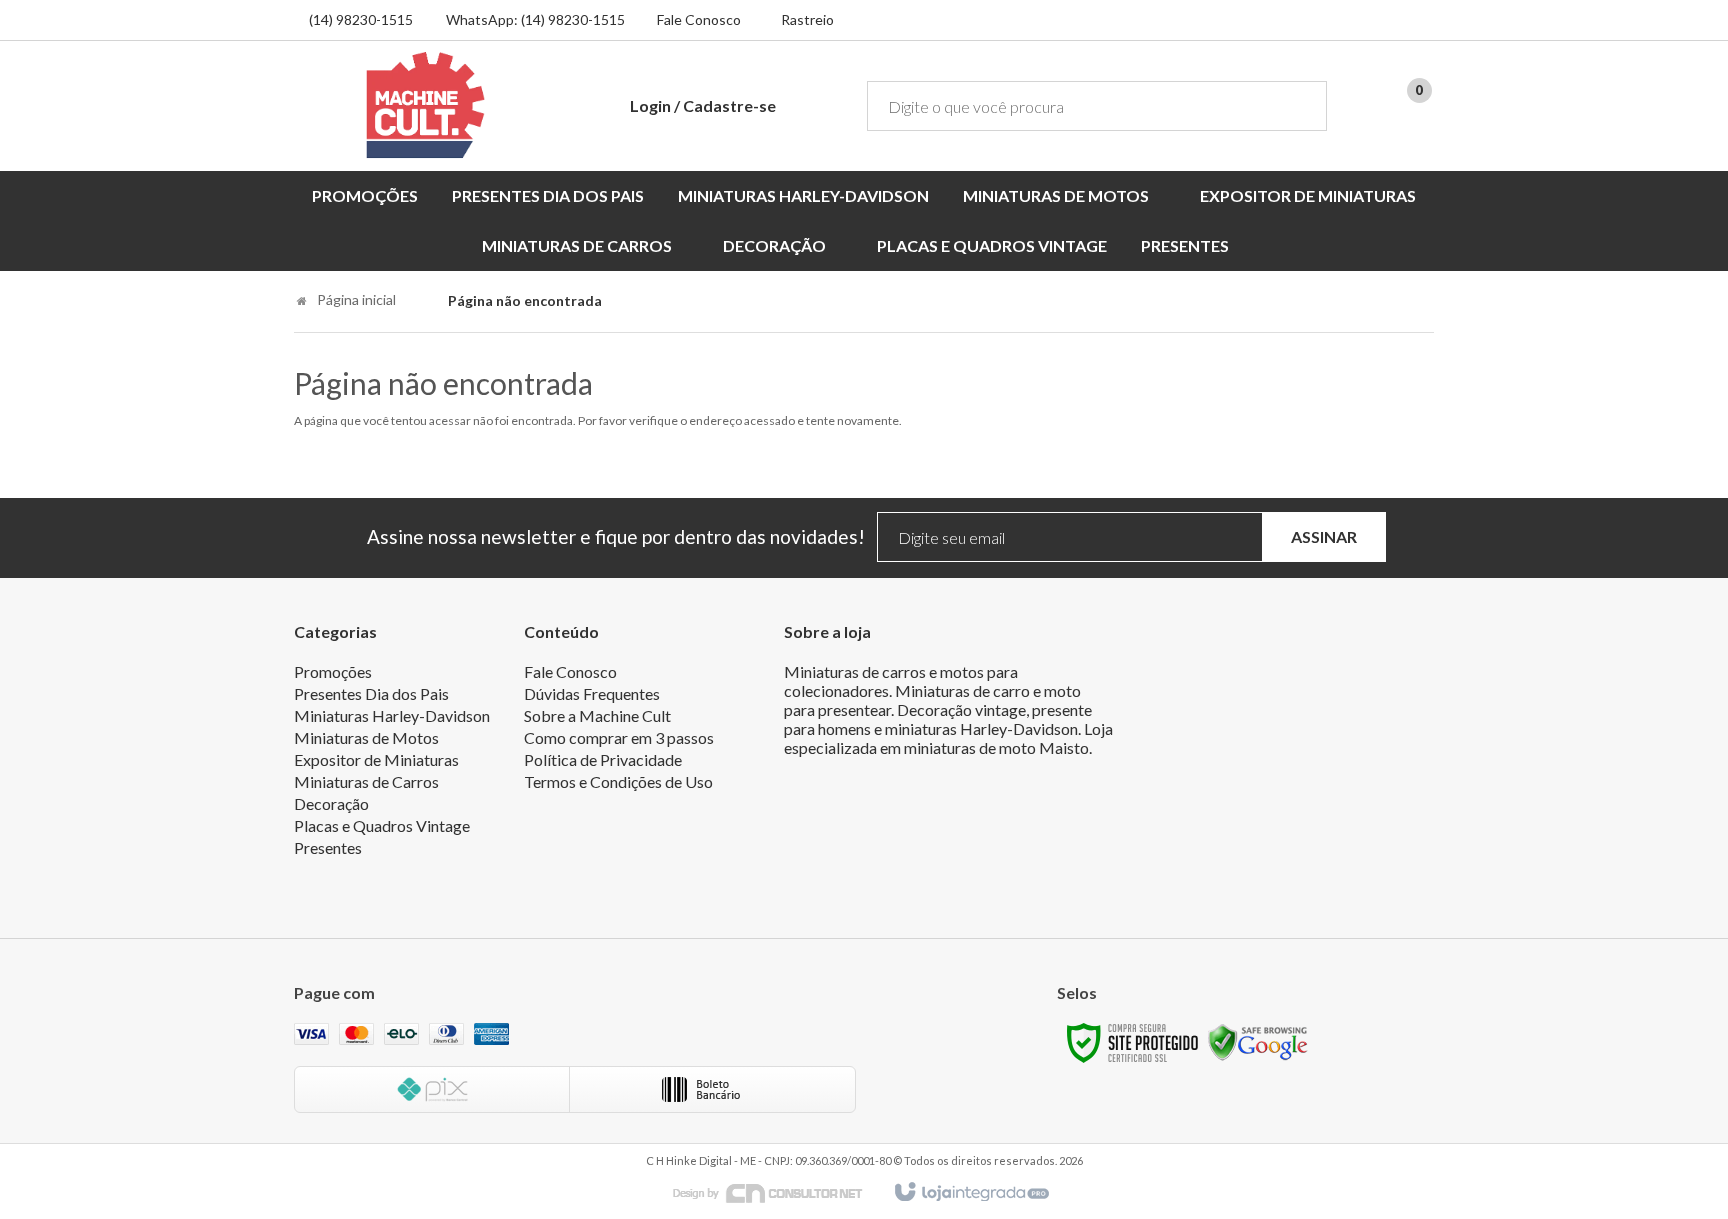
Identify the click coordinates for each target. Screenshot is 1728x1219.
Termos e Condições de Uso (618, 781)
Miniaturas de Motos (366, 737)
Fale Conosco (699, 19)
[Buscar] (1297, 106)
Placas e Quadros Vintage (382, 825)
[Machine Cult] (425, 105)
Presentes (328, 847)
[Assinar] (1324, 537)
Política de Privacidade (603, 759)
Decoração (331, 803)
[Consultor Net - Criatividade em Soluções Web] (778, 1191)
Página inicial (356, 299)
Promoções (333, 671)
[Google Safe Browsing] (1258, 1041)
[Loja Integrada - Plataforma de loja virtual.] (970, 1193)
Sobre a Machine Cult (597, 715)
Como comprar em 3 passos (619, 737)
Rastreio (807, 19)
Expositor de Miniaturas (376, 759)
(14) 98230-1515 (361, 19)
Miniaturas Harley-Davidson (392, 715)
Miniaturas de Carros (366, 781)
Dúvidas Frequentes (592, 693)
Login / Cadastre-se (703, 105)
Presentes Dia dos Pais (371, 693)
